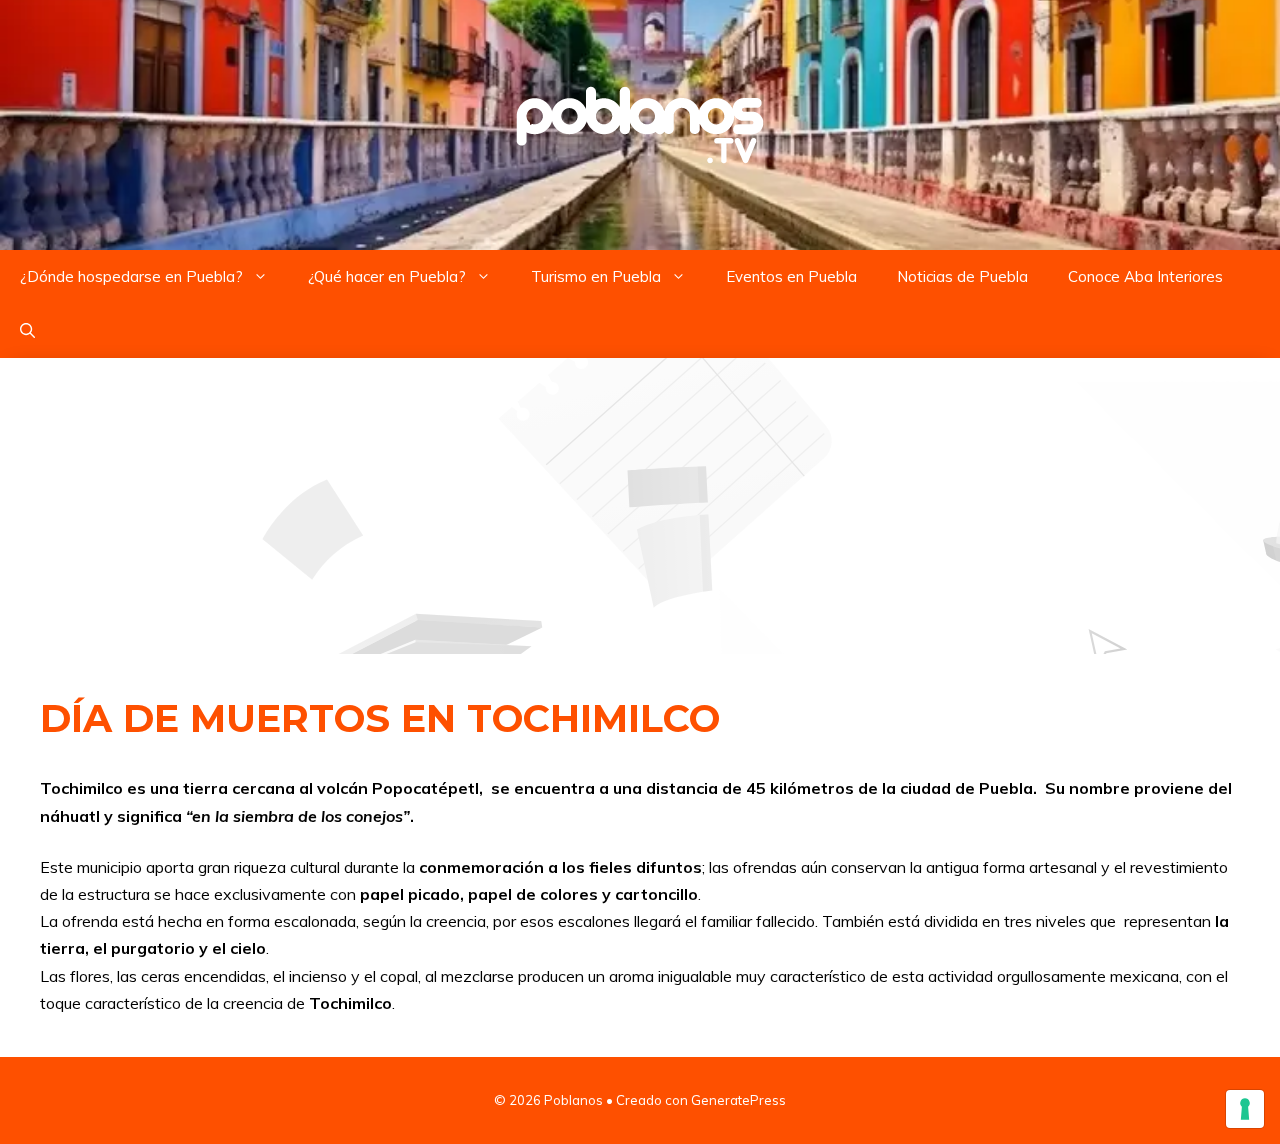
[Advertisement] (640, 506)
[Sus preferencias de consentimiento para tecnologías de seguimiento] (1245, 1109)
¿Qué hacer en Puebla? (387, 276)
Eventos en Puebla (791, 276)
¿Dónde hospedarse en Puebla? (131, 276)
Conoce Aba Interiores (1145, 276)
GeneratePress (738, 1100)
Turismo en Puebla (596, 276)
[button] (27, 331)
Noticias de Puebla (962, 276)
